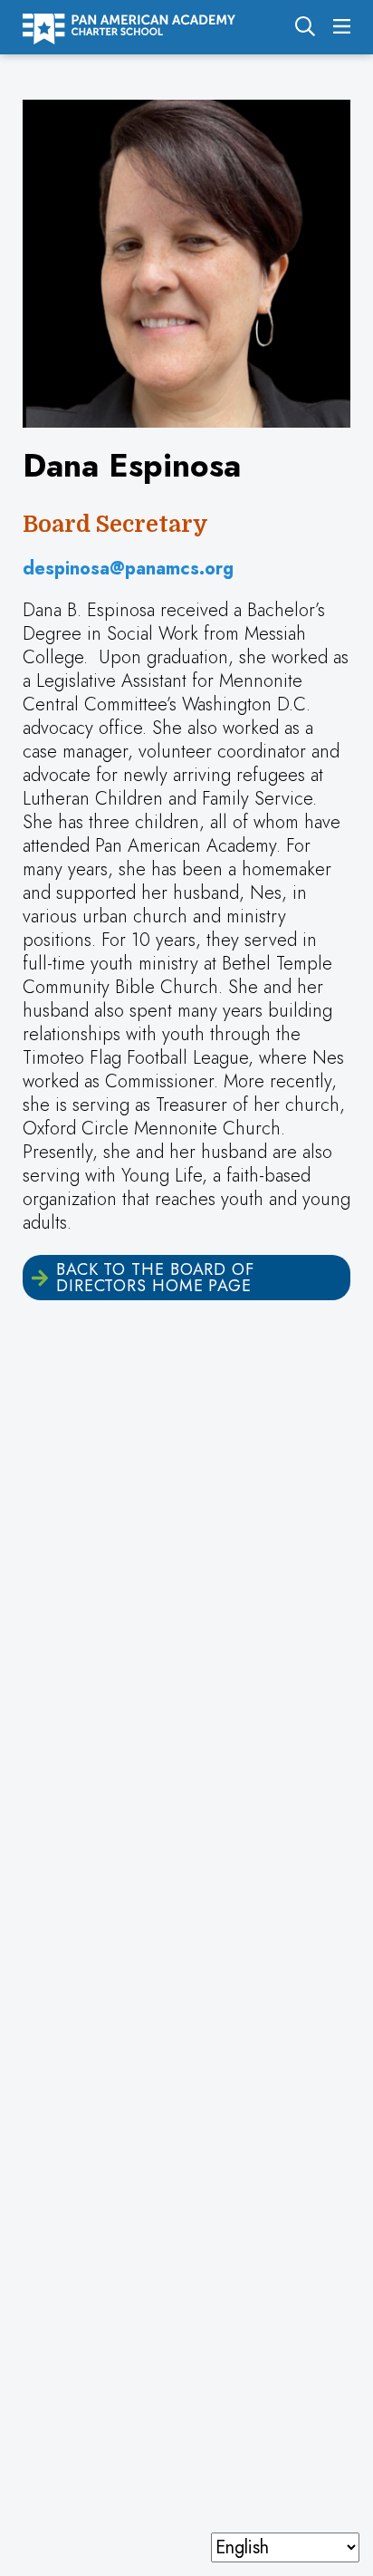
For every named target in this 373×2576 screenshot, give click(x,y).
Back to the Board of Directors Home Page (155, 1278)
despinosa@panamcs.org (128, 569)
